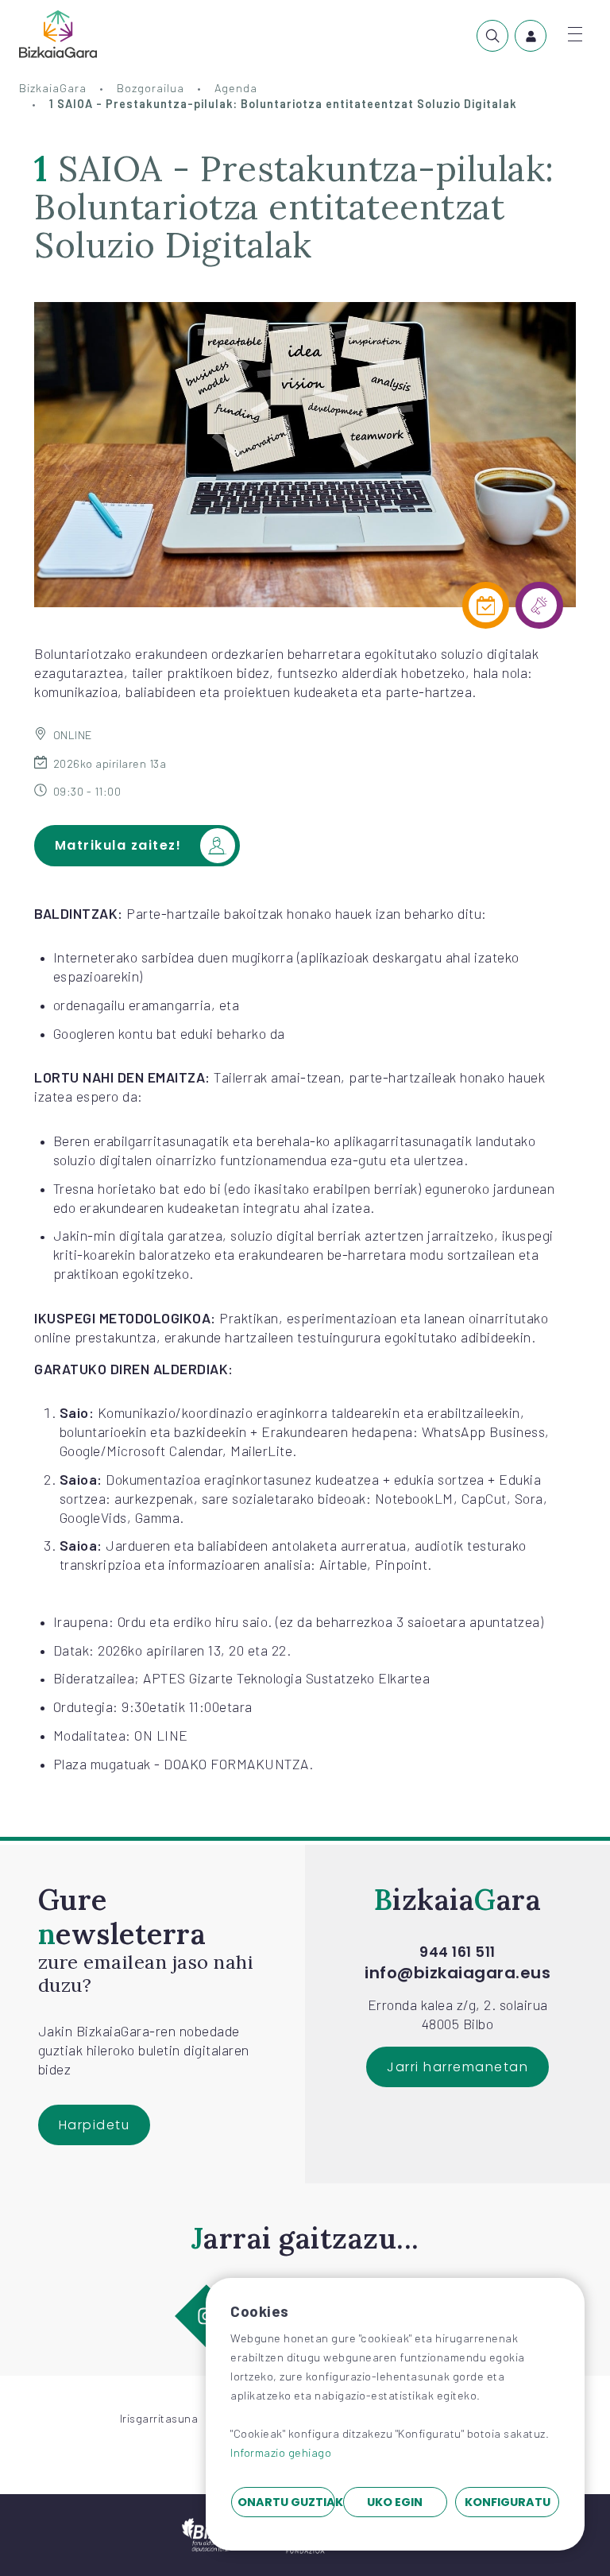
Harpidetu (95, 2125)
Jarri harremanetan (457, 2067)
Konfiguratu (508, 2502)
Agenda (236, 88)
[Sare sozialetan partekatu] (539, 606)
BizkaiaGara (53, 88)
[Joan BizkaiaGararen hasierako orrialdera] (58, 34)
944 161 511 (457, 1952)
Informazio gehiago (281, 2452)
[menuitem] (492, 36)
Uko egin (395, 2502)
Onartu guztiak (286, 2502)
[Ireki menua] (575, 34)
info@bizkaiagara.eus (457, 1973)
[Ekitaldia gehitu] (486, 606)
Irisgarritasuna (159, 2418)
